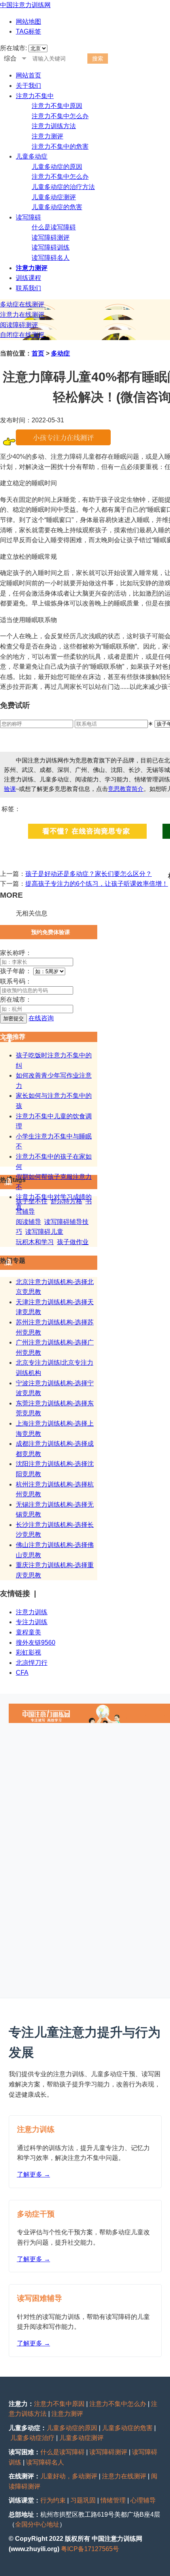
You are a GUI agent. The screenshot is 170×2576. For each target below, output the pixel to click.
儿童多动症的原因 (57, 167)
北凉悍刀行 (32, 1663)
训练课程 (28, 278)
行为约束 (53, 2500)
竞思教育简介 (126, 789)
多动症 (60, 353)
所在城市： (16, 1000)
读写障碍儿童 (44, 1232)
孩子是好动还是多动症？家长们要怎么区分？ (89, 874)
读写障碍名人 (51, 258)
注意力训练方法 (54, 126)
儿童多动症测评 (54, 197)
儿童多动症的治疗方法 (63, 187)
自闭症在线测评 (22, 335)
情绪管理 (113, 2500)
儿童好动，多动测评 (69, 2476)
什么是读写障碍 (54, 227)
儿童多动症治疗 (32, 2438)
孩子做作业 (73, 1242)
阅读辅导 (28, 1222)
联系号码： (16, 981)
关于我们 (28, 86)
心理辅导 (143, 2500)
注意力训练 (32, 1612)
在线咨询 (41, 1018)
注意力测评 (47, 136)
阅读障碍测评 (19, 325)
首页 (38, 353)
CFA (22, 1673)
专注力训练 (32, 1622)
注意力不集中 (35, 96)
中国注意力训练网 (25, 5)
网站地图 (28, 22)
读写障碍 (28, 217)
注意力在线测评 (22, 315)
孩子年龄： (16, 971)
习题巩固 (83, 2500)
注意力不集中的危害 (60, 147)
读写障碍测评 (51, 237)
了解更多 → (34, 2174)
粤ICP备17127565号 (90, 2549)
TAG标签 (28, 31)
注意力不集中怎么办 (60, 116)
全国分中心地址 (37, 2524)
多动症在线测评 (22, 304)
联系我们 (28, 288)
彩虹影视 (28, 1652)
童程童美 (28, 1632)
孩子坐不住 (32, 1201)
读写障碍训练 (51, 247)
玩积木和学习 (35, 1242)
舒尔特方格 (66, 1201)
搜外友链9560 (36, 1643)
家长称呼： (16, 953)
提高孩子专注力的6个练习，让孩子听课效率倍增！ (97, 884)
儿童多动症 (32, 156)
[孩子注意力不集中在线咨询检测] (63, 443)
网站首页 (28, 75)
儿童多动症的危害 (57, 207)
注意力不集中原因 (57, 106)
